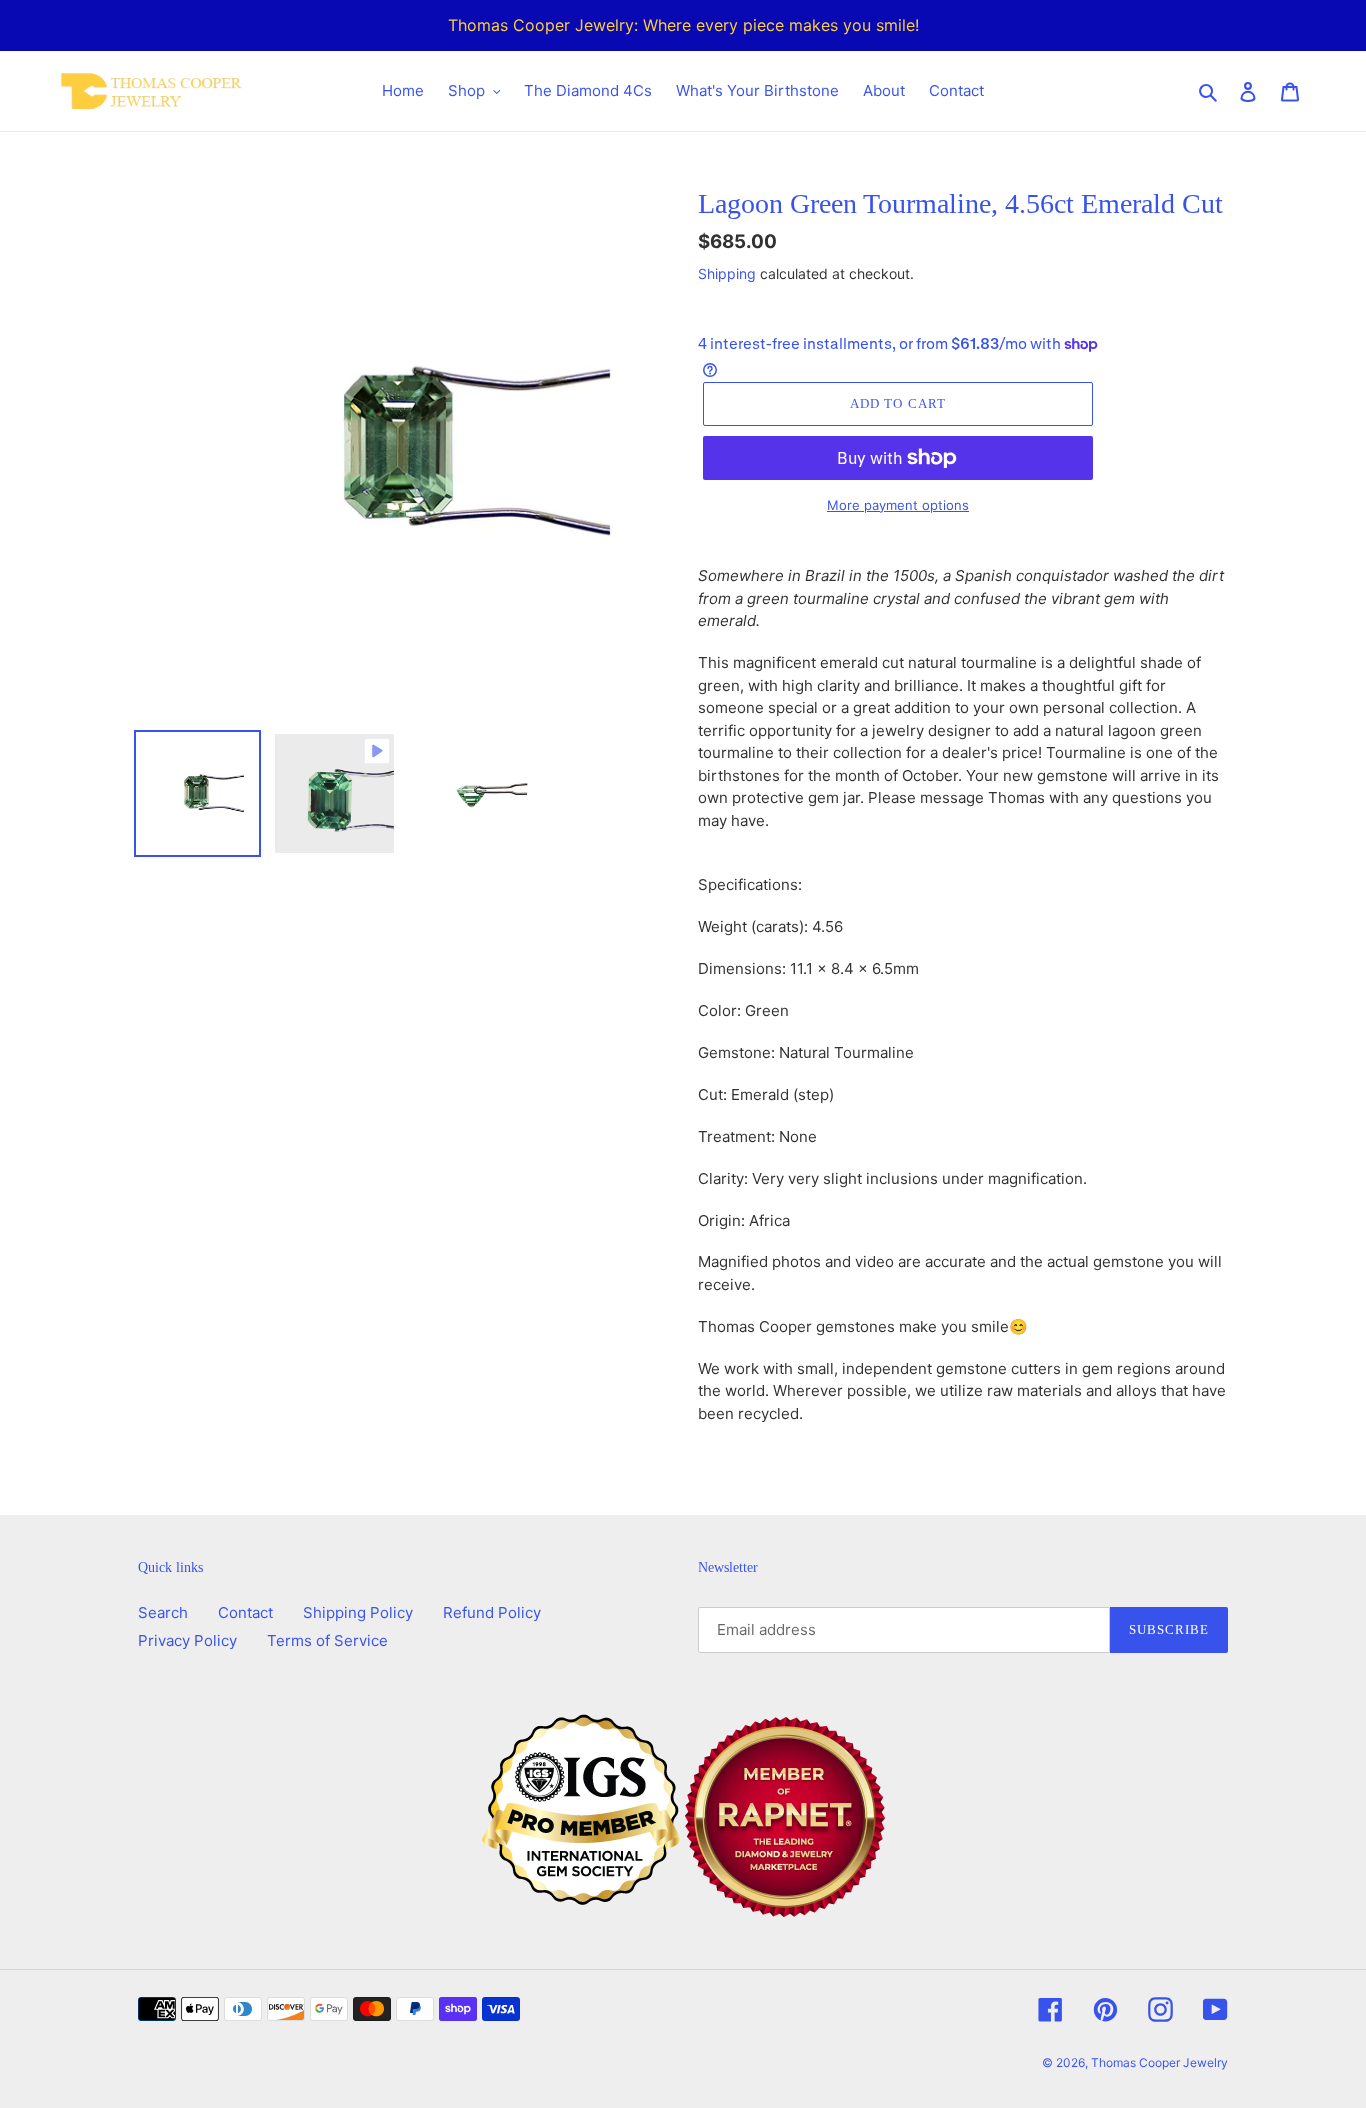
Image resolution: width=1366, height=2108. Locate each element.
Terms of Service (327, 1640)
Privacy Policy (187, 1640)
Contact (245, 1612)
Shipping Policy (358, 1612)
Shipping (727, 273)
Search (163, 1612)
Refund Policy (492, 1612)
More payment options (898, 505)
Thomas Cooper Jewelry (1159, 2062)
